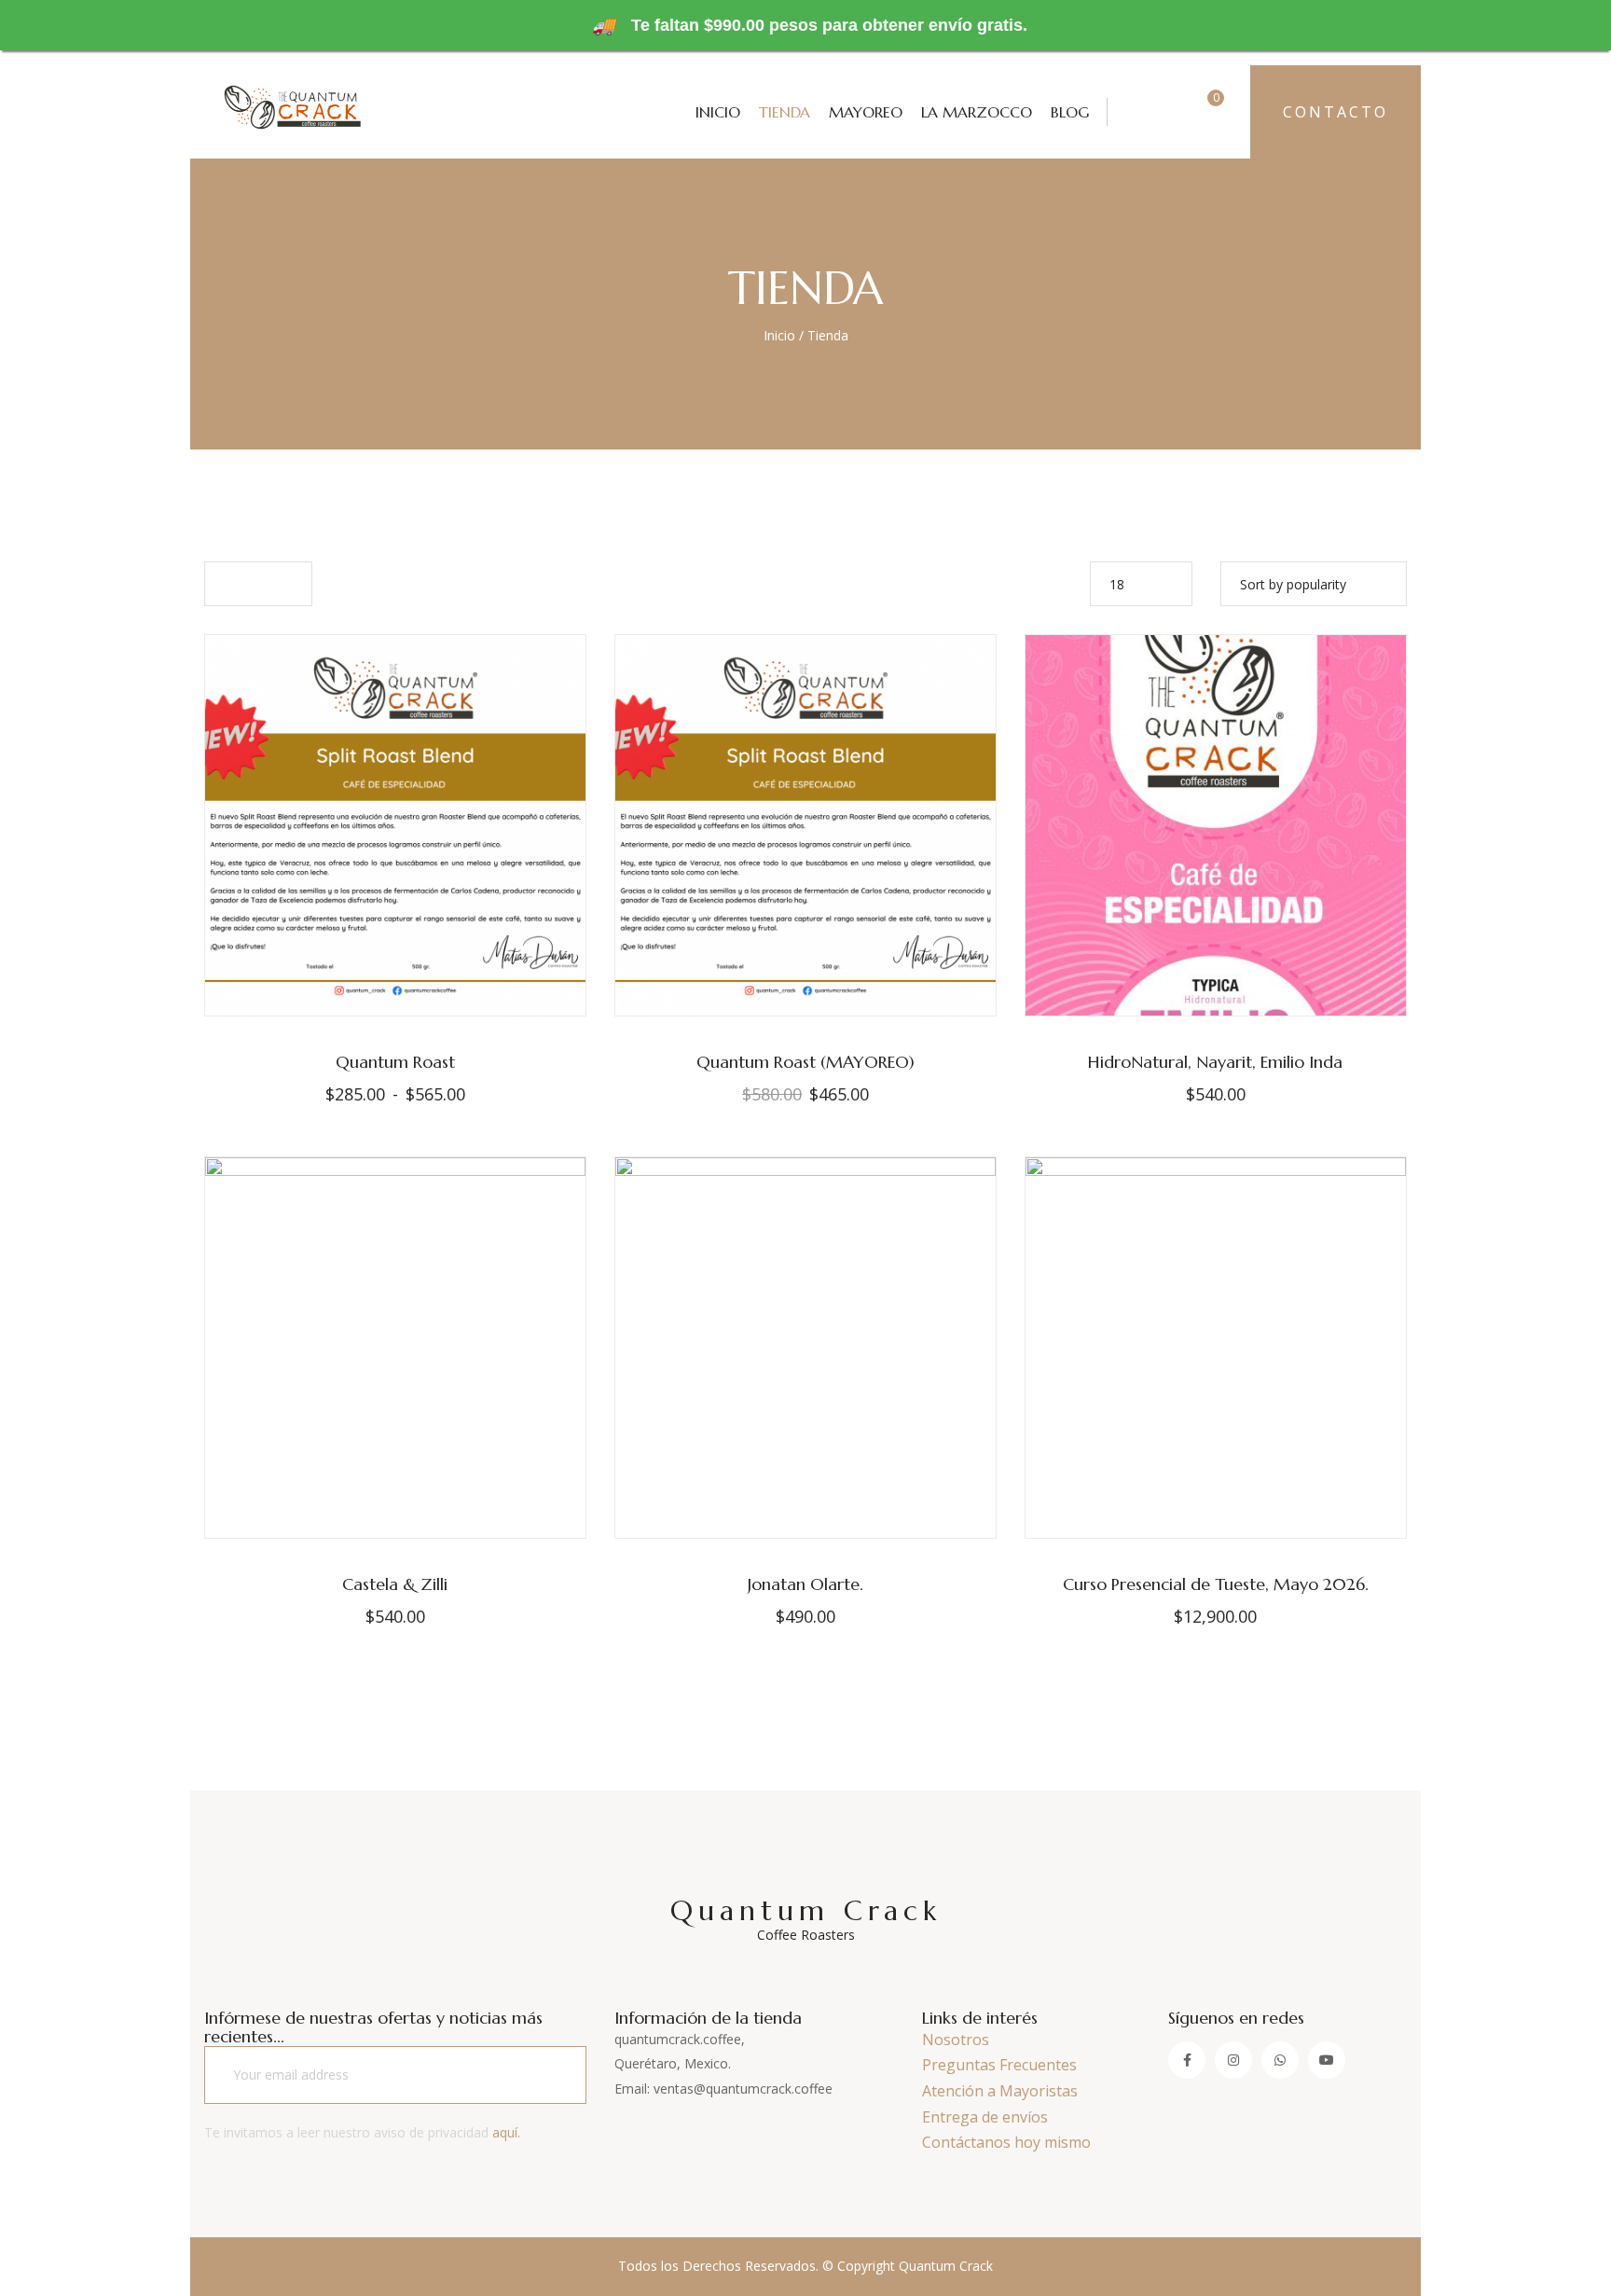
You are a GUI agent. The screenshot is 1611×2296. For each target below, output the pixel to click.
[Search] (1179, 111)
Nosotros (956, 2040)
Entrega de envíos (985, 2117)
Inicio (718, 112)
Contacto (1336, 112)
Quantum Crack (806, 1918)
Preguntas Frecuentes (999, 2065)
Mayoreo (866, 112)
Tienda (785, 112)
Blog (1070, 112)
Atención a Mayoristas (1000, 2091)
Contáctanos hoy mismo (1006, 2142)
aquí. (506, 2132)
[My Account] (1141, 111)
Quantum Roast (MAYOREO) (805, 1062)
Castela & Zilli (395, 1584)
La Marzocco (977, 112)
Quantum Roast (395, 1062)
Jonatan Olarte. (805, 1584)
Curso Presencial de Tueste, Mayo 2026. (1216, 1584)
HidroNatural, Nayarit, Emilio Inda (1215, 1062)
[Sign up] (548, 2075)
